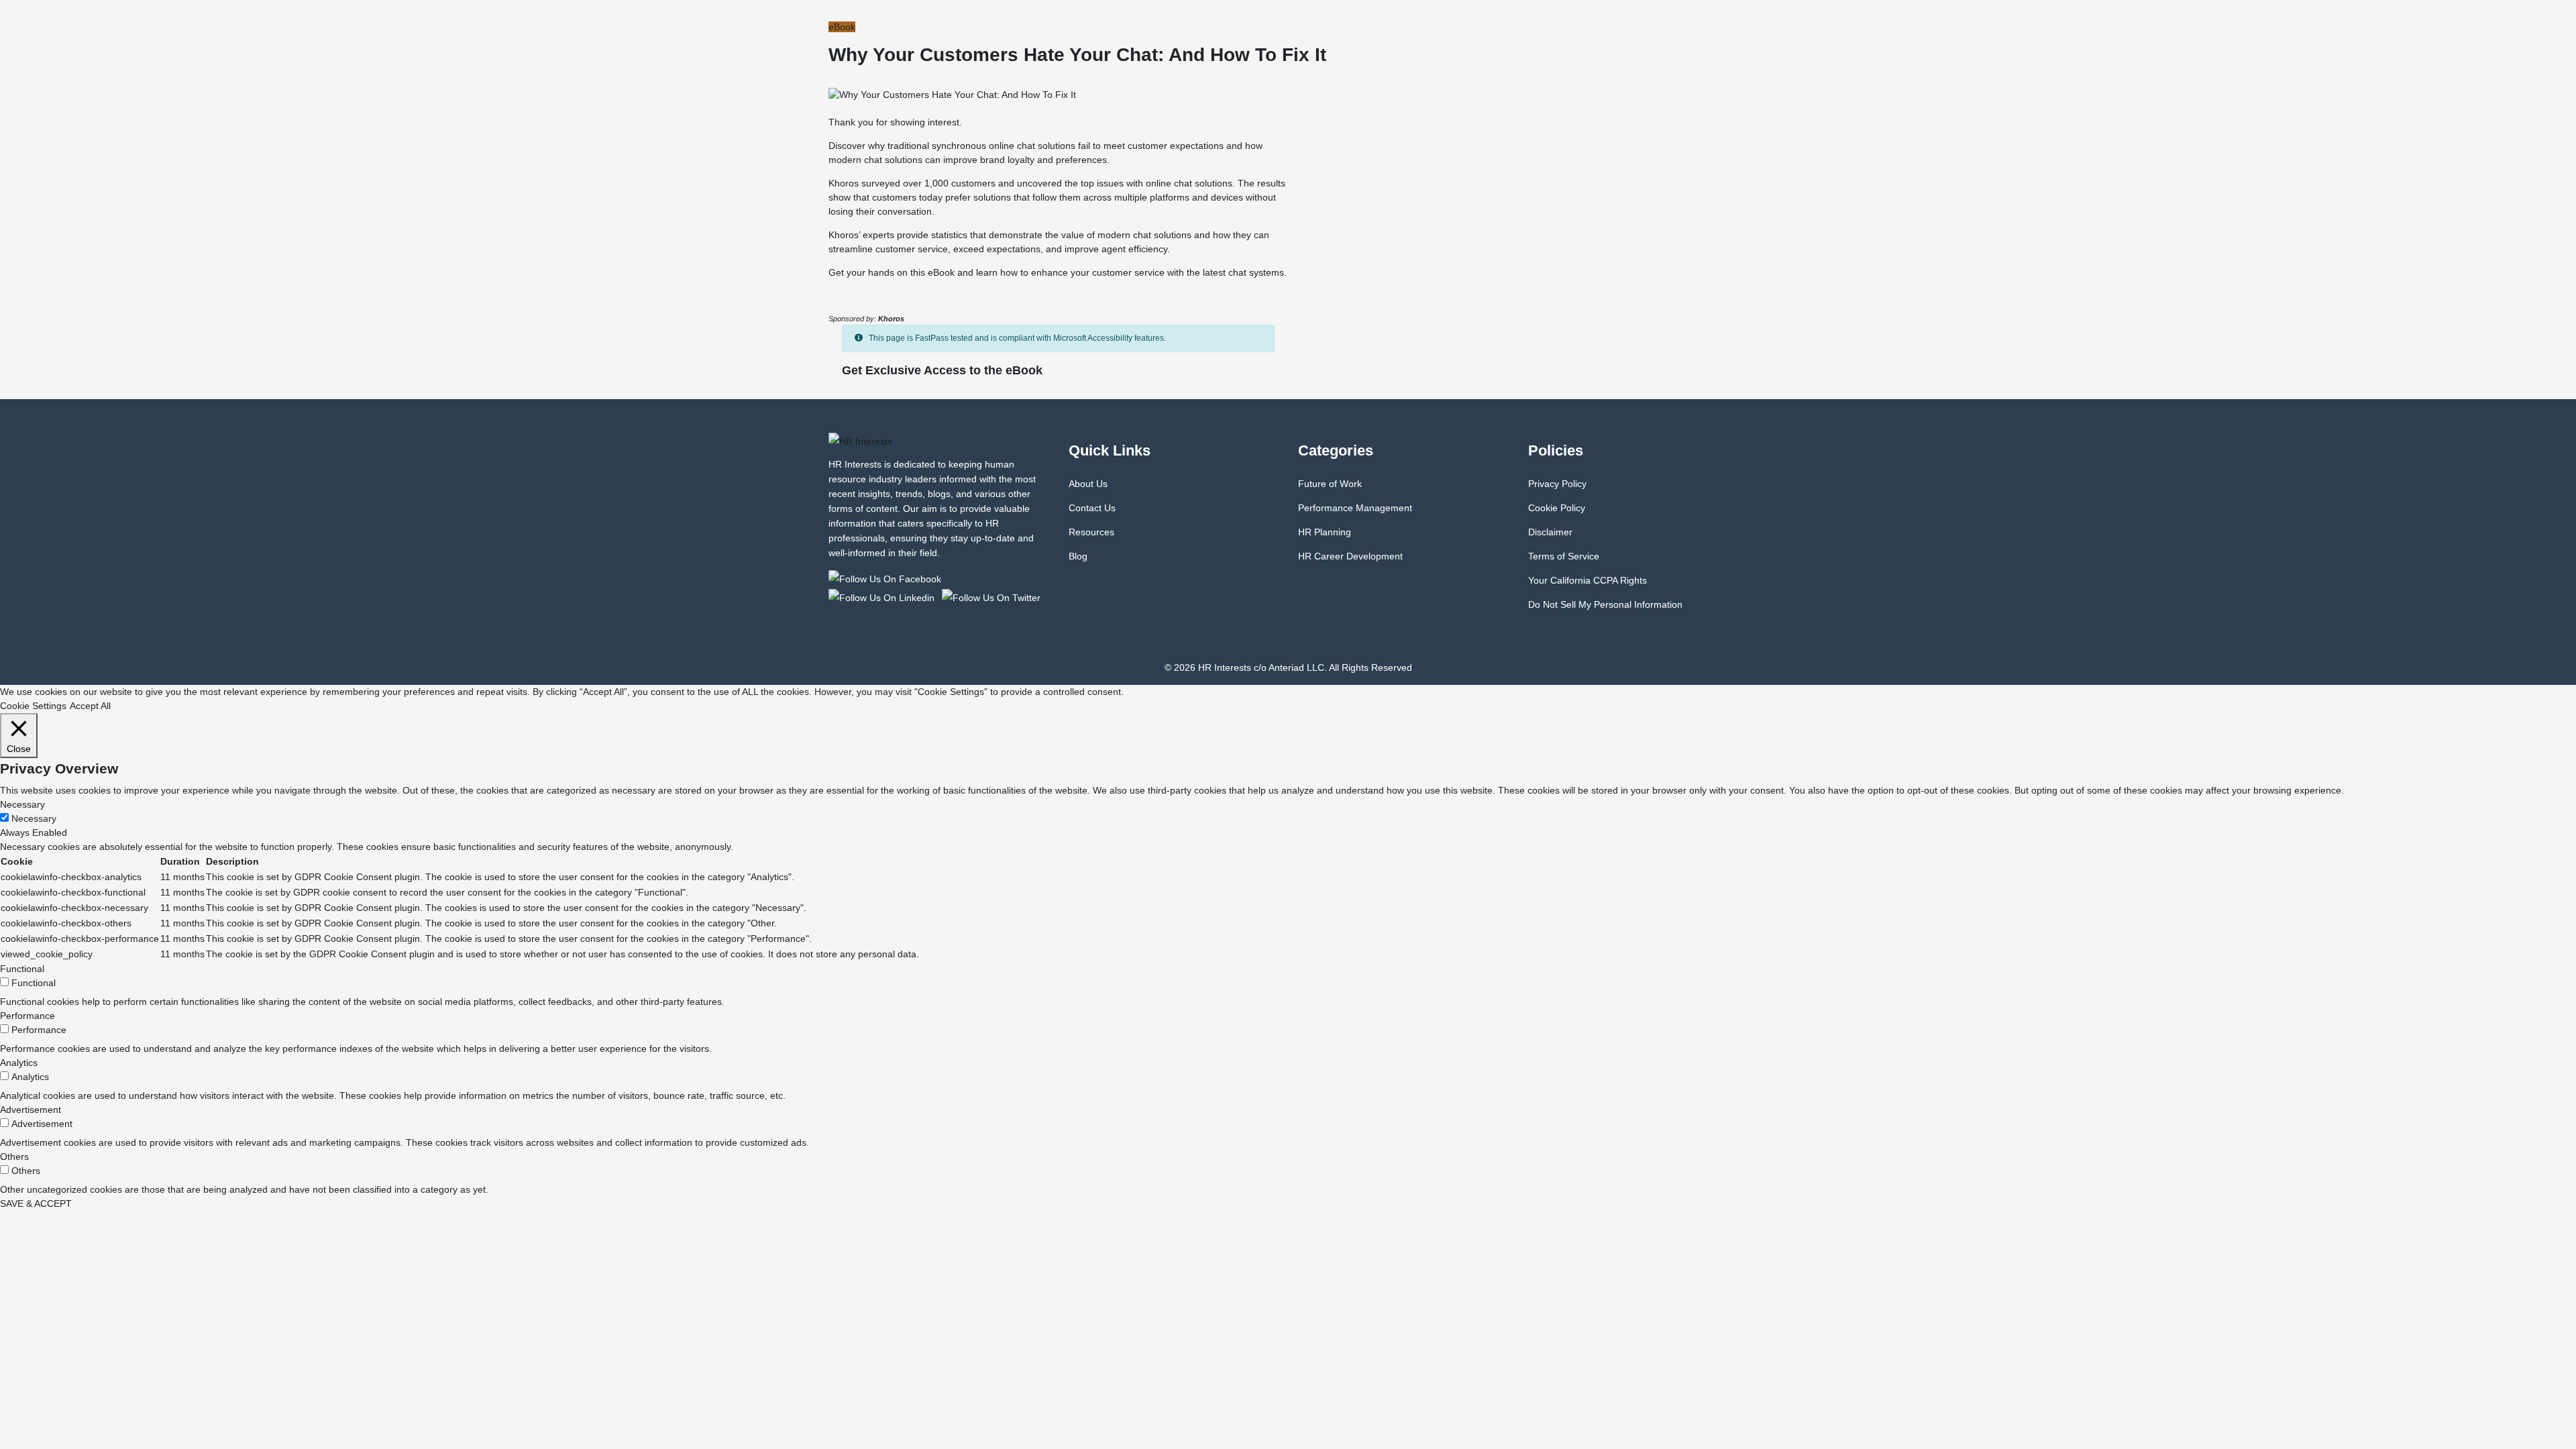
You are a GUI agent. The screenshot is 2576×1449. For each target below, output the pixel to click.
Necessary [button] (22, 804)
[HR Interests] (887, 578)
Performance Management (1355, 508)
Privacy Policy (1557, 484)
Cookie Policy (1557, 508)
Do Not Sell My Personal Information (1605, 604)
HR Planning (1325, 532)
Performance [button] (28, 1016)
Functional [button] (22, 969)
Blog (1078, 556)
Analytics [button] (19, 1063)
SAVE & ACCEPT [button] (36, 1203)
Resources (1091, 532)
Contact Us (1092, 508)
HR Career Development (1350, 556)
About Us (1088, 484)
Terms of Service (1564, 556)
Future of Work (1330, 484)
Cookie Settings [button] (33, 706)
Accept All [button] (90, 706)
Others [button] (14, 1157)
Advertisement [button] (31, 1110)
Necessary (34, 818)
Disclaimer (1550, 532)
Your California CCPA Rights (1588, 580)
